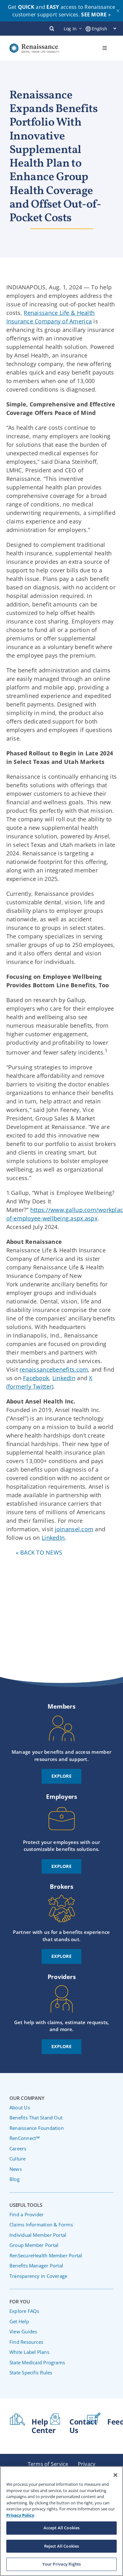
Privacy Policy (20, 2515)
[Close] (115, 2475)
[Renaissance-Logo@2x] (34, 46)
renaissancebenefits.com (54, 1369)
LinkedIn (64, 1378)
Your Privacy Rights (61, 2564)
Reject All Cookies (61, 2546)
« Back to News (39, 1552)
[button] (52, 28)
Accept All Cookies (61, 2528)
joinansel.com (74, 1529)
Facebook (36, 1378)
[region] (61, 2521)
